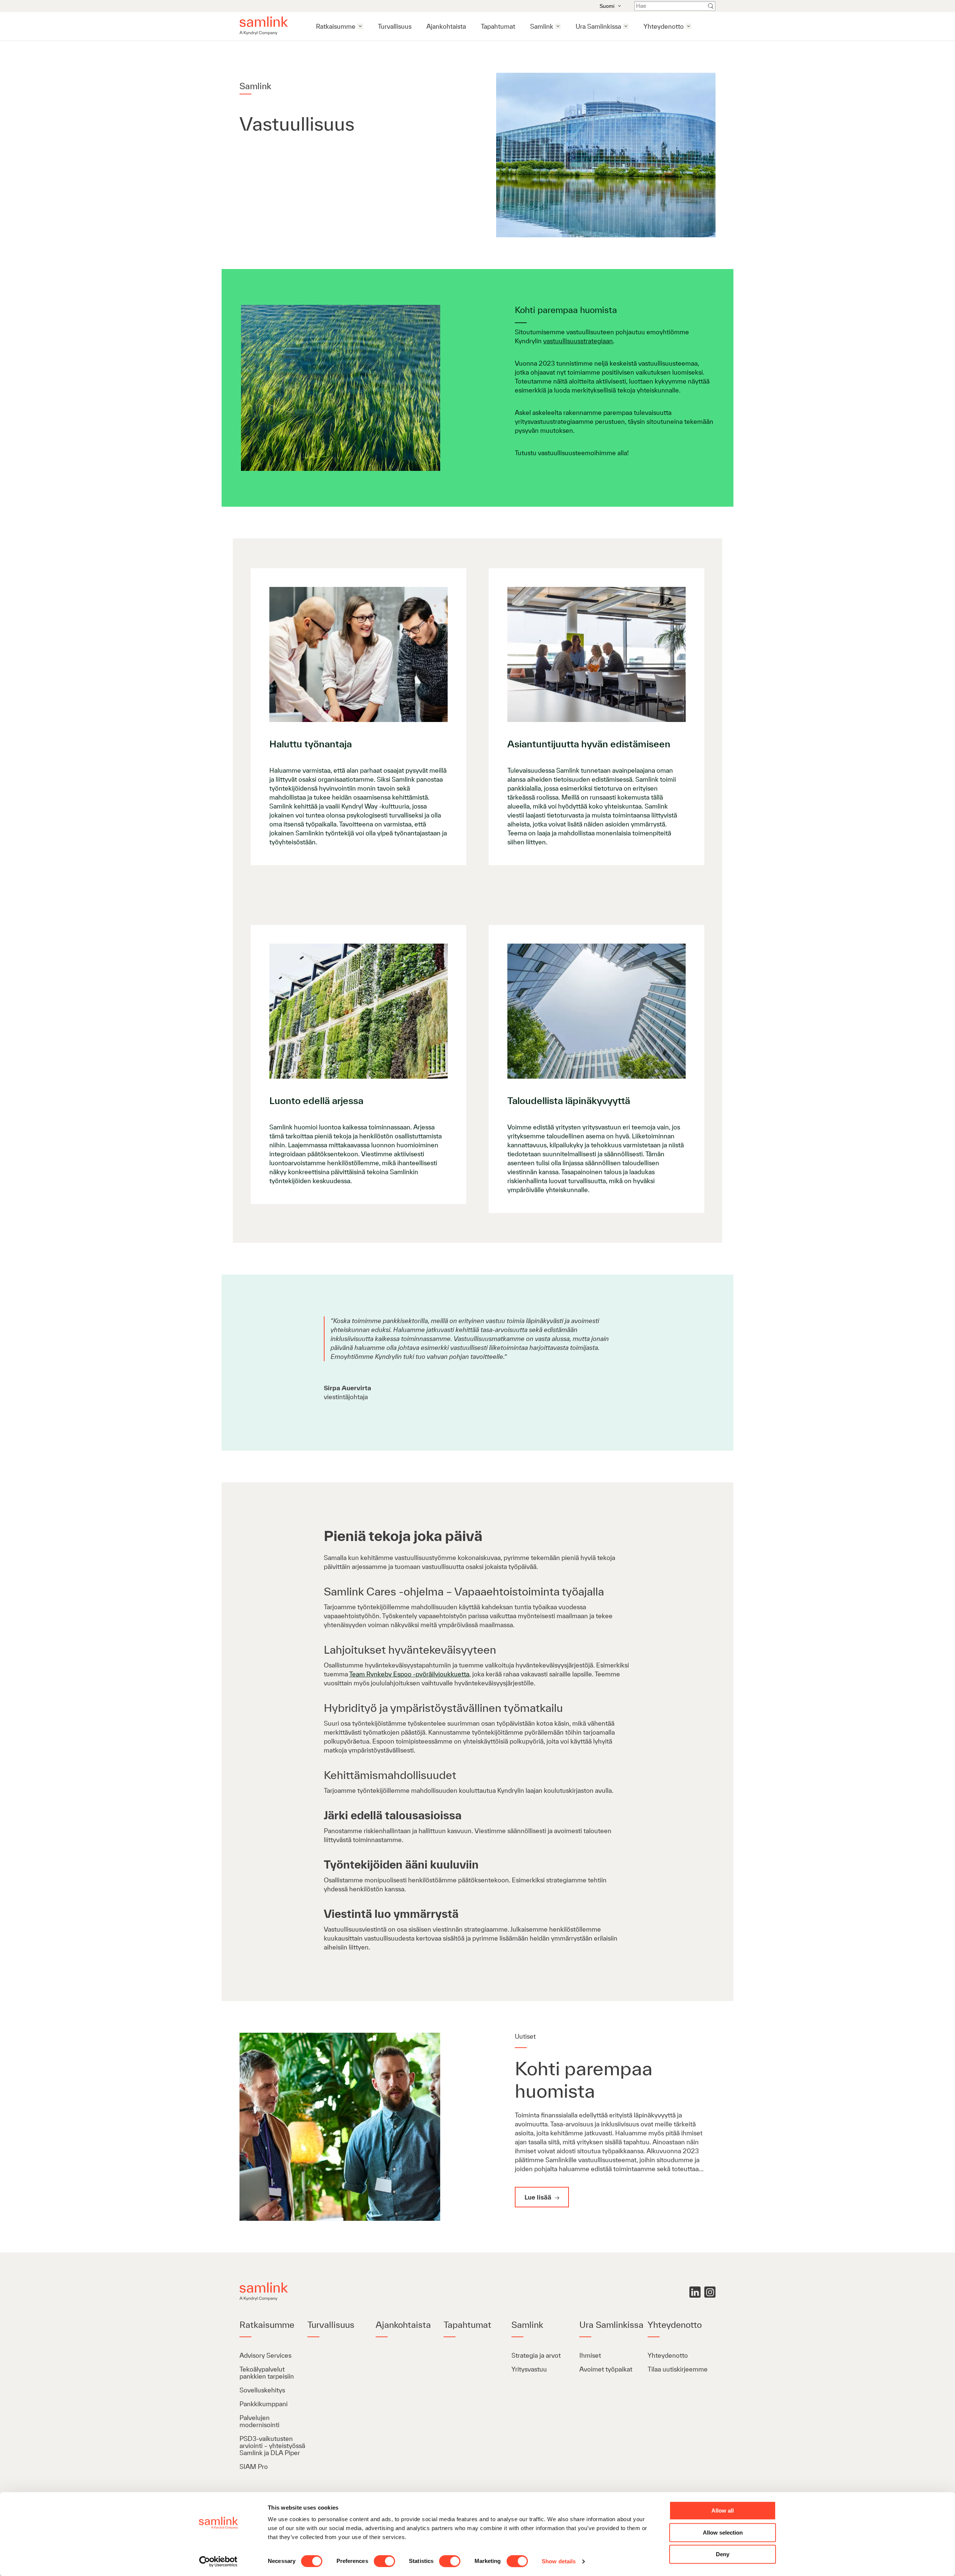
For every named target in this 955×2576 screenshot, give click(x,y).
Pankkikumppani (264, 2404)
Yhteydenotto (664, 26)
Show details (559, 2561)
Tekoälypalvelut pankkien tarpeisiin (267, 2373)
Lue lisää (539, 2197)
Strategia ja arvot (536, 2355)
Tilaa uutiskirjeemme (678, 2369)
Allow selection (723, 2533)
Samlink (542, 26)
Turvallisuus (395, 26)
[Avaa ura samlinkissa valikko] (626, 26)
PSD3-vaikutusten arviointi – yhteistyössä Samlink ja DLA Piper (272, 2446)
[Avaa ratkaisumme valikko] (360, 26)
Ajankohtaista (446, 26)
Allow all (723, 2511)
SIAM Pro (254, 2466)
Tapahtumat (498, 26)
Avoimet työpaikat (606, 2369)
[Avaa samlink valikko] (558, 26)
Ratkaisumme (336, 26)
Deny (723, 2554)
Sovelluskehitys (263, 2390)
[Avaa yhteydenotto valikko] (688, 26)
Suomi (607, 6)
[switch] (384, 2561)
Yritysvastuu (529, 2369)
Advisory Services (265, 2355)
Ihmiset (590, 2355)
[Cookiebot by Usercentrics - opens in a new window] (218, 2561)
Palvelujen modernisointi (259, 2421)
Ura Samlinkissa (598, 26)
